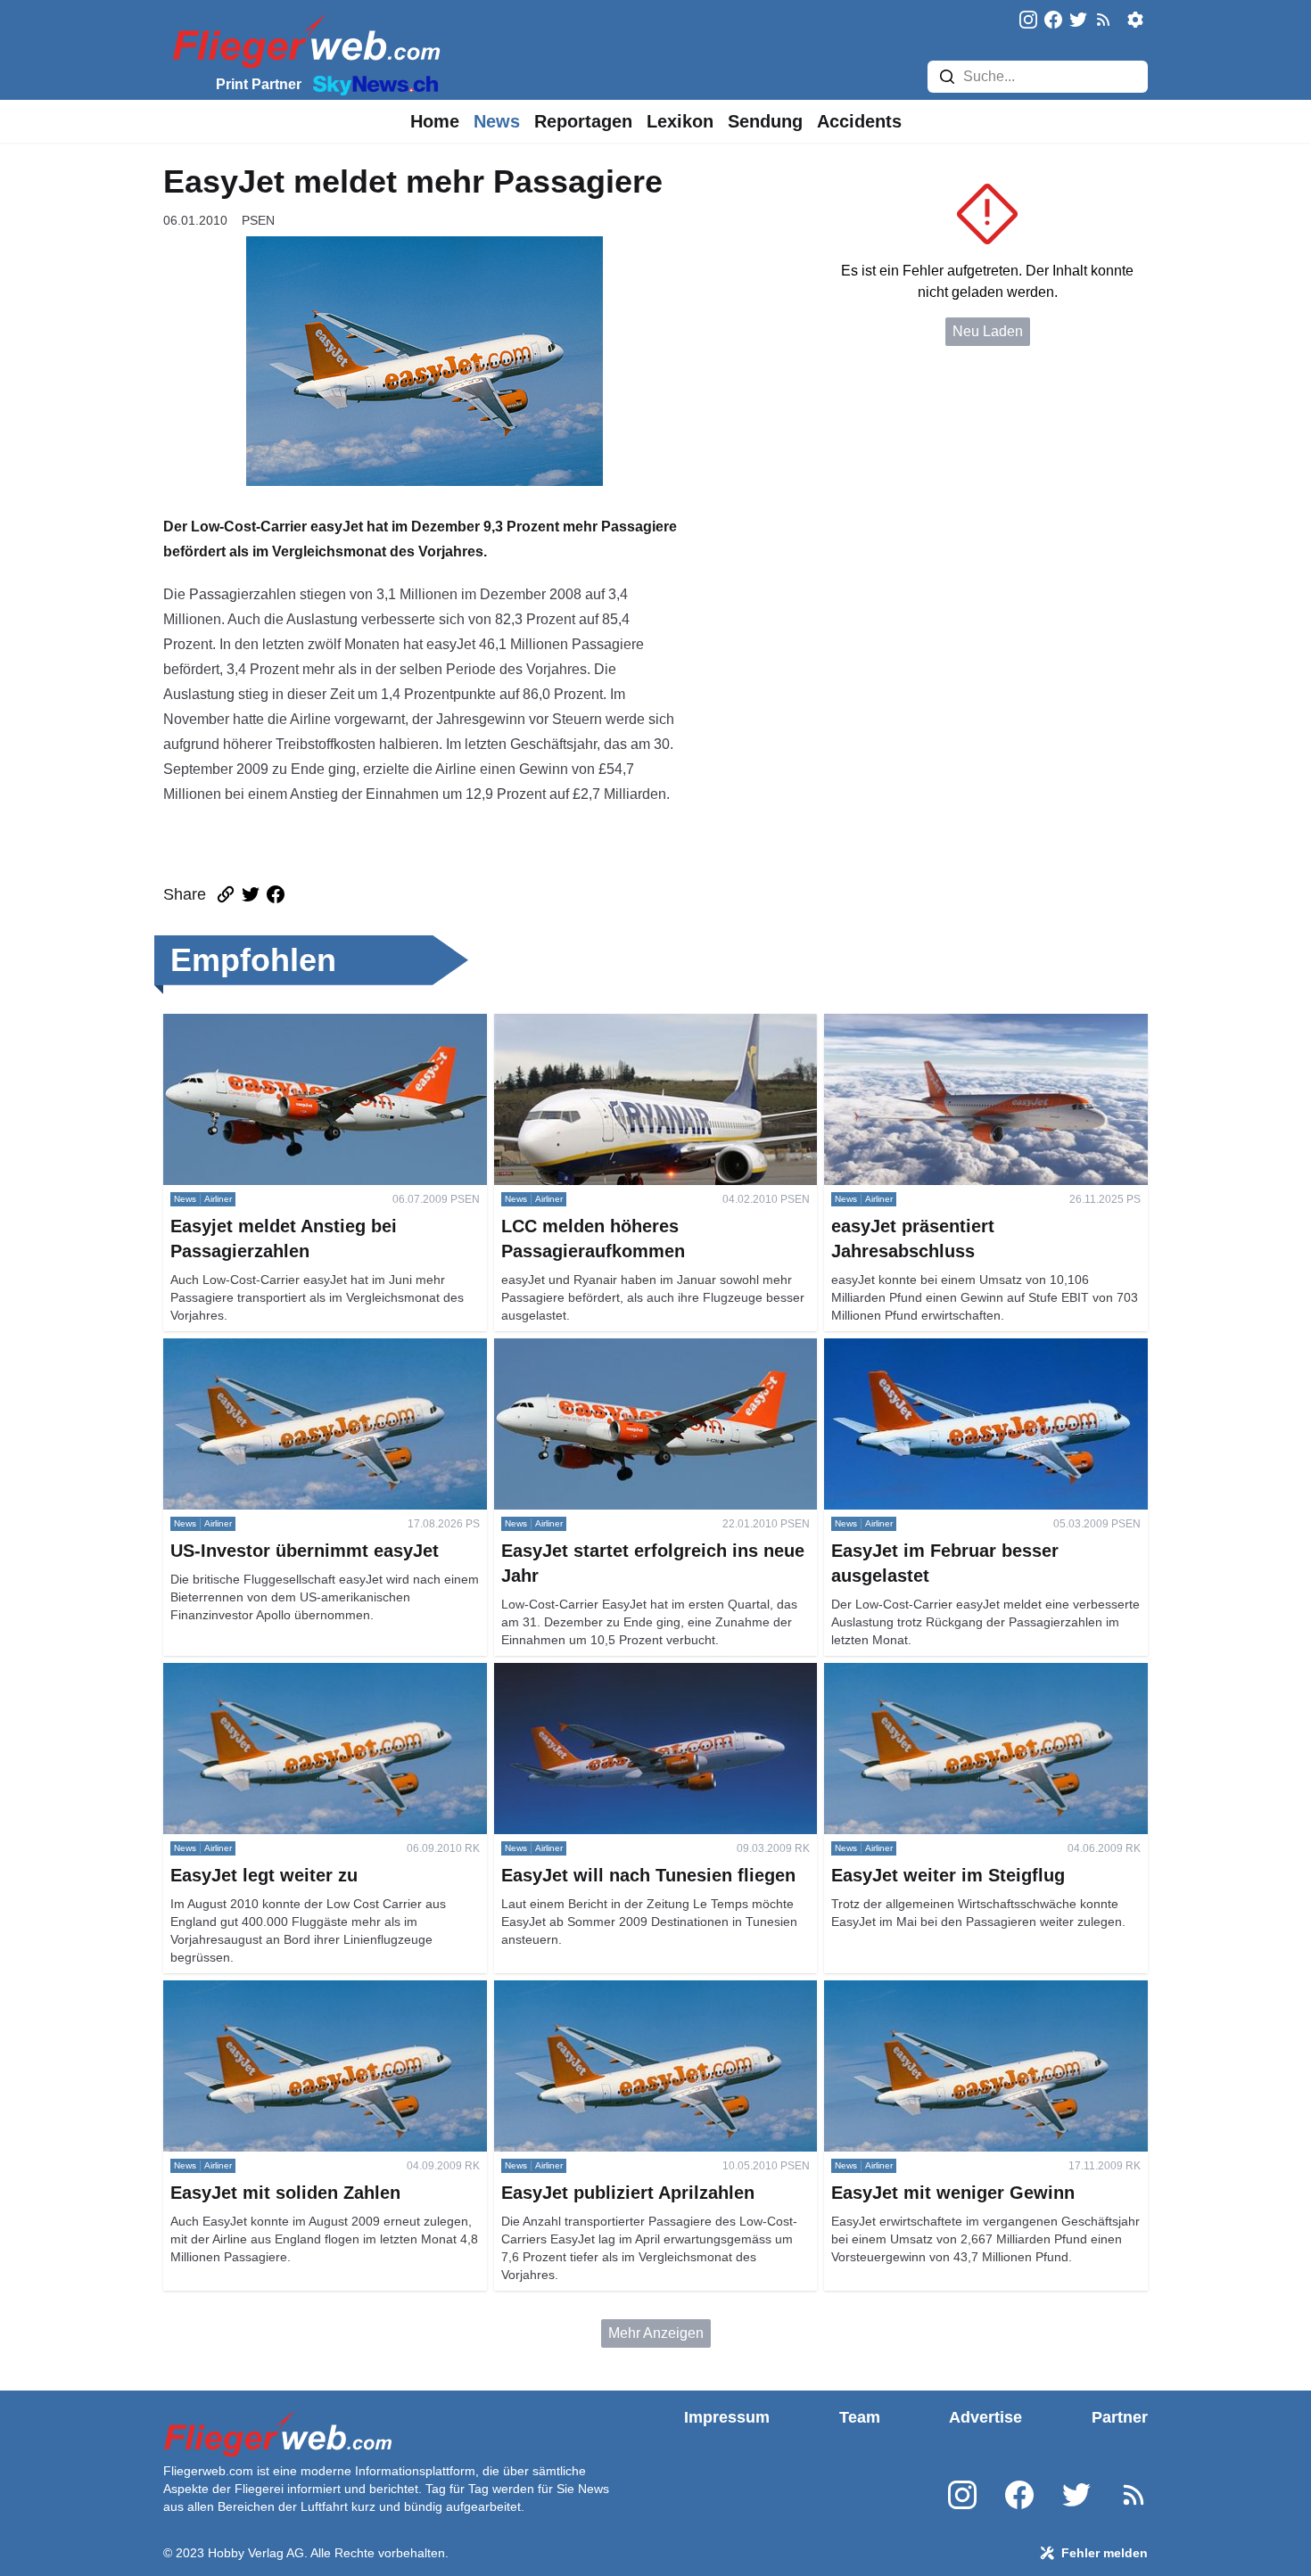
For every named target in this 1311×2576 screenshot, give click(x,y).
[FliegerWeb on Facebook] (1053, 21)
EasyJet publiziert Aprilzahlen (588, 1991)
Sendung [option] (765, 121)
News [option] (497, 121)
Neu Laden (988, 331)
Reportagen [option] (583, 121)
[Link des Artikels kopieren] (226, 894)
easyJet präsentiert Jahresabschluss (939, 1024)
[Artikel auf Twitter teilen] (251, 894)
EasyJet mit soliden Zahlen (249, 1991)
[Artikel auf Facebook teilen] (276, 894)
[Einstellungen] (1135, 20)
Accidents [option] (859, 121)
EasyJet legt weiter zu (232, 1673)
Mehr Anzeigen (656, 2333)
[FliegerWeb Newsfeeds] (1103, 20)
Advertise (985, 2417)
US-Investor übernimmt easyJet (262, 1349)
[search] (947, 77)
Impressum (727, 2417)
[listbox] (435, 121)
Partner (1120, 2417)
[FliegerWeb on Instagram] (1028, 21)
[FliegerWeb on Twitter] (1078, 21)
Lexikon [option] (680, 121)
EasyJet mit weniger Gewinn (914, 1991)
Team (860, 2417)
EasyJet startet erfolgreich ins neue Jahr (620, 1349)
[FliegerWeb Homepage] (303, 41)
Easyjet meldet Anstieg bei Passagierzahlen (302, 1024)
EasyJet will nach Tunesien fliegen (604, 1673)
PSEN (258, 220)
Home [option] (435, 121)
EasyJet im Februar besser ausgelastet (947, 1349)
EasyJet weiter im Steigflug (910, 1673)
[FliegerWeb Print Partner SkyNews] (372, 84)
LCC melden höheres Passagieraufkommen (633, 1024)
